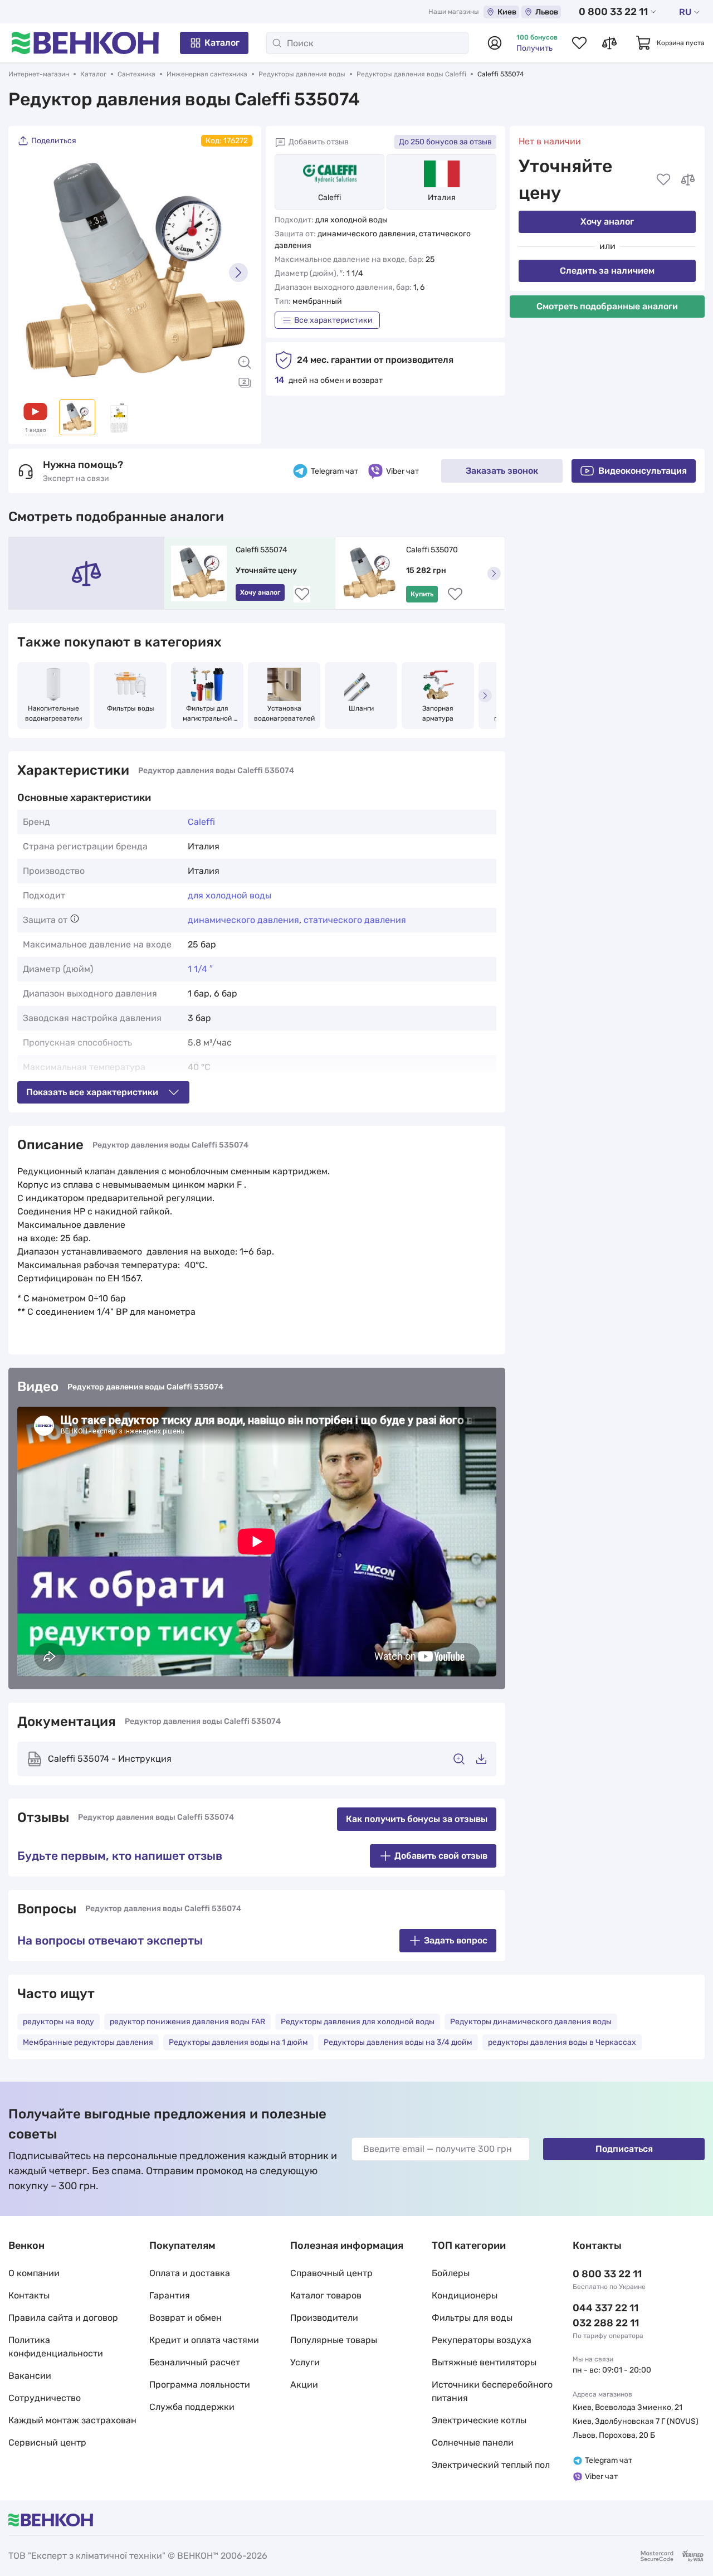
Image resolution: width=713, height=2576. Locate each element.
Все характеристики (333, 320)
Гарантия (170, 2295)
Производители (324, 2318)
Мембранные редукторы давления (88, 2042)
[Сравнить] (688, 179)
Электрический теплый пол (491, 2465)
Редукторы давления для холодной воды (358, 2022)
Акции (304, 2385)
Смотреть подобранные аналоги (607, 306)
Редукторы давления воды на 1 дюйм (238, 2042)
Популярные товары (334, 2340)
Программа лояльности (200, 2385)
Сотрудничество (45, 2398)
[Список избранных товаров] (579, 43)
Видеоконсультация (643, 471)
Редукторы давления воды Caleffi (411, 74)
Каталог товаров (326, 2295)
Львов (547, 12)
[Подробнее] (75, 918)
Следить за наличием (607, 271)
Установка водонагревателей (284, 713)
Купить (422, 594)
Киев (507, 12)
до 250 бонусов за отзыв (445, 142)
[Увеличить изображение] (245, 362)
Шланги (361, 708)
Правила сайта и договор (63, 2318)
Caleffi (329, 198)
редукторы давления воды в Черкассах (562, 2042)
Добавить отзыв (319, 142)
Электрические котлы (479, 2420)
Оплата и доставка (190, 2273)
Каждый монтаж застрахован (72, 2420)
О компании (34, 2273)
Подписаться (624, 2149)
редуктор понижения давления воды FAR (187, 2022)
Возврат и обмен (185, 2318)
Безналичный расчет (195, 2362)
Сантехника (136, 74)
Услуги (305, 2362)
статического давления (355, 920)
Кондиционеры (465, 2295)
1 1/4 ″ (200, 969)
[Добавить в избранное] (663, 179)
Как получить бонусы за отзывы (417, 1819)
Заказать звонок (502, 471)
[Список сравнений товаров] (609, 43)
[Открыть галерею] (245, 382)
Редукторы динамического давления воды (531, 2022)
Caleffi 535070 (432, 550)
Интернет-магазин (39, 74)
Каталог (222, 43)
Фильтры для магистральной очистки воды (208, 714)
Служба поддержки (192, 2407)
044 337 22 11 (605, 2308)
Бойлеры (451, 2273)
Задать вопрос (456, 1940)
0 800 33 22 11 (613, 12)
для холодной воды (229, 895)
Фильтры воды (131, 708)
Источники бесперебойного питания (492, 2391)
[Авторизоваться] (495, 43)
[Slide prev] (31, 273)
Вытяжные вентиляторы (484, 2362)
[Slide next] (238, 273)
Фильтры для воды (472, 2318)
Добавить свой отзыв (441, 1856)
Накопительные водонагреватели (53, 713)
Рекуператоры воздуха (482, 2340)
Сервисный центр (47, 2443)
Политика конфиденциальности (56, 2347)
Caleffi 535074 (262, 550)
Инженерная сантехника (207, 74)
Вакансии (30, 2376)
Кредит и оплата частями (204, 2340)
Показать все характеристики (92, 1092)
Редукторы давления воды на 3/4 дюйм (398, 2042)
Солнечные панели (473, 2443)
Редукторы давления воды (302, 74)
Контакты (29, 2295)
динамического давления (243, 920)
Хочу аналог (607, 222)
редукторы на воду (58, 2022)
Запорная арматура (439, 713)
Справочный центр (331, 2273)
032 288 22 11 (606, 2323)
